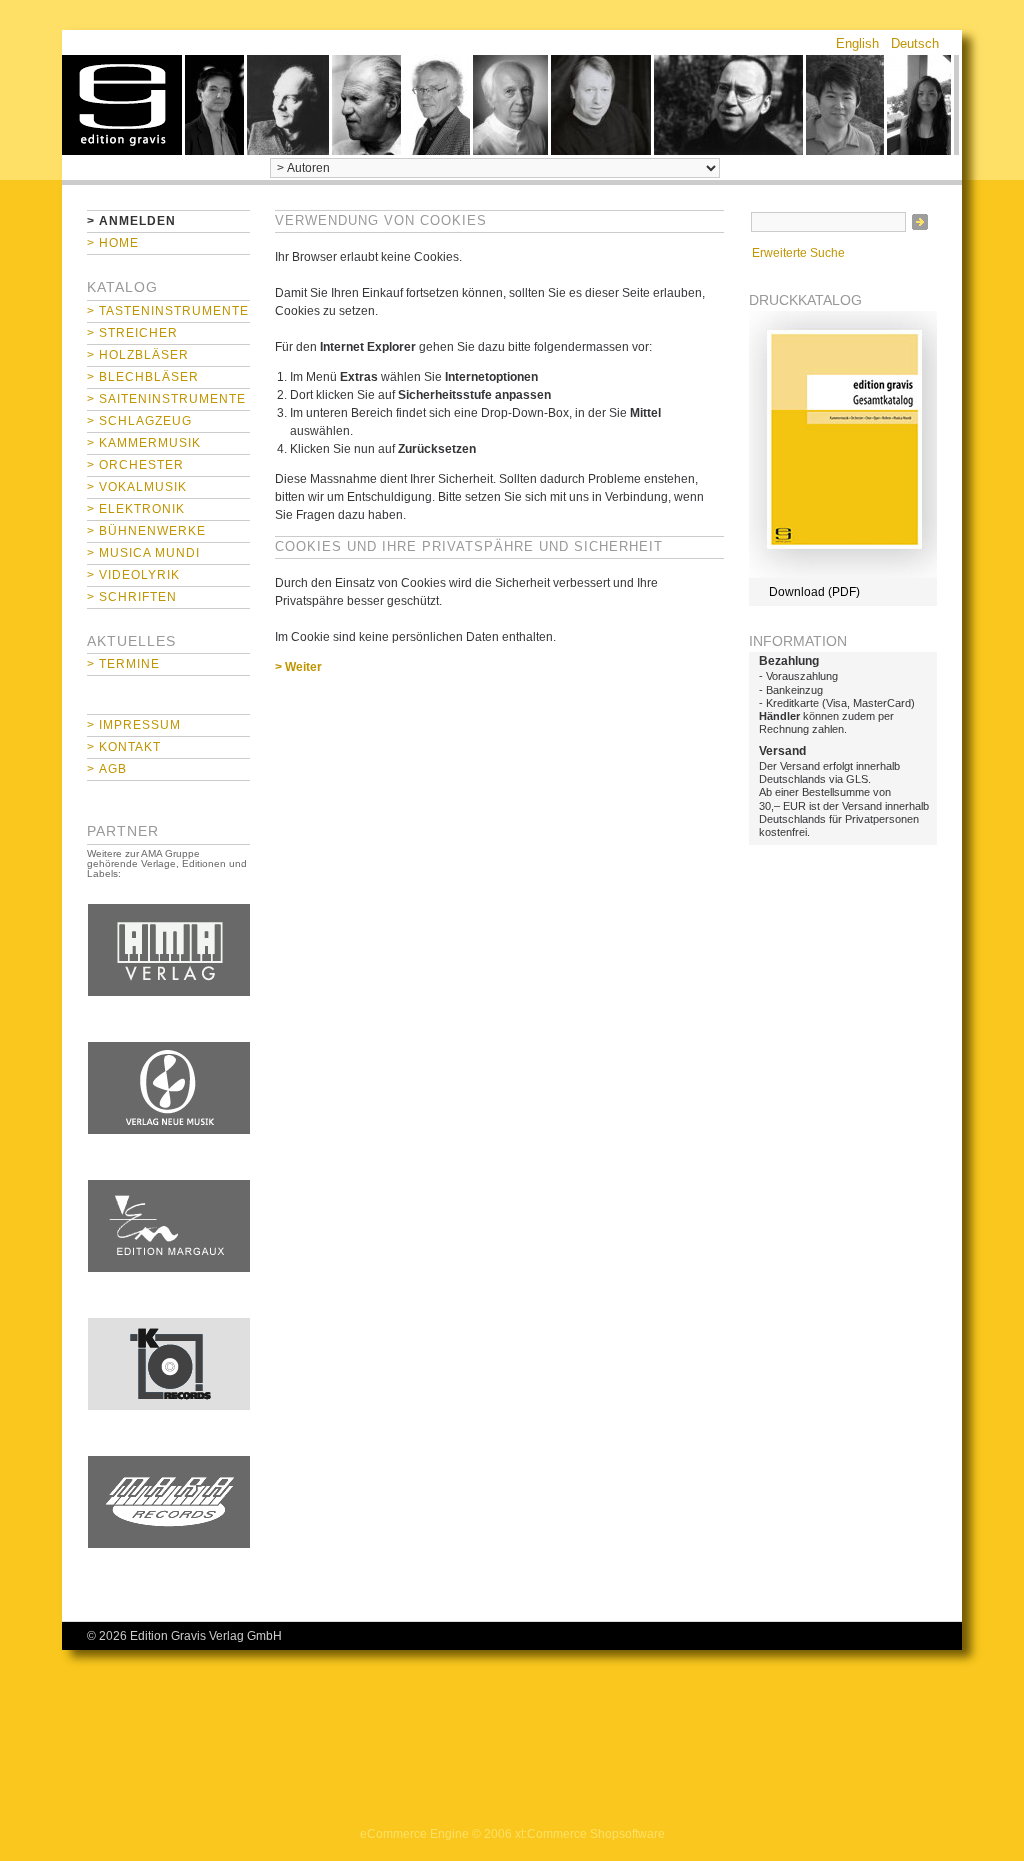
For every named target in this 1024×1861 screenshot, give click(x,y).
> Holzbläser (138, 355)
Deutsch (915, 43)
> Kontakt (124, 747)
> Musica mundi (143, 553)
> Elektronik (136, 509)
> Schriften (132, 597)
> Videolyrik (133, 575)
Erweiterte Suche (798, 253)
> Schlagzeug (139, 421)
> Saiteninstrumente (166, 399)
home (122, 105)
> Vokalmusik (137, 487)
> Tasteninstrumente (168, 311)
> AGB (107, 769)
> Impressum (134, 725)
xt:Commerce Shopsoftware (590, 1834)
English (857, 43)
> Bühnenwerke (146, 531)
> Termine (123, 664)
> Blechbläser (143, 377)
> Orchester (135, 465)
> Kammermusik (144, 443)
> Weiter (298, 667)
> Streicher (132, 333)
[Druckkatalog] (843, 574)
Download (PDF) (814, 592)
